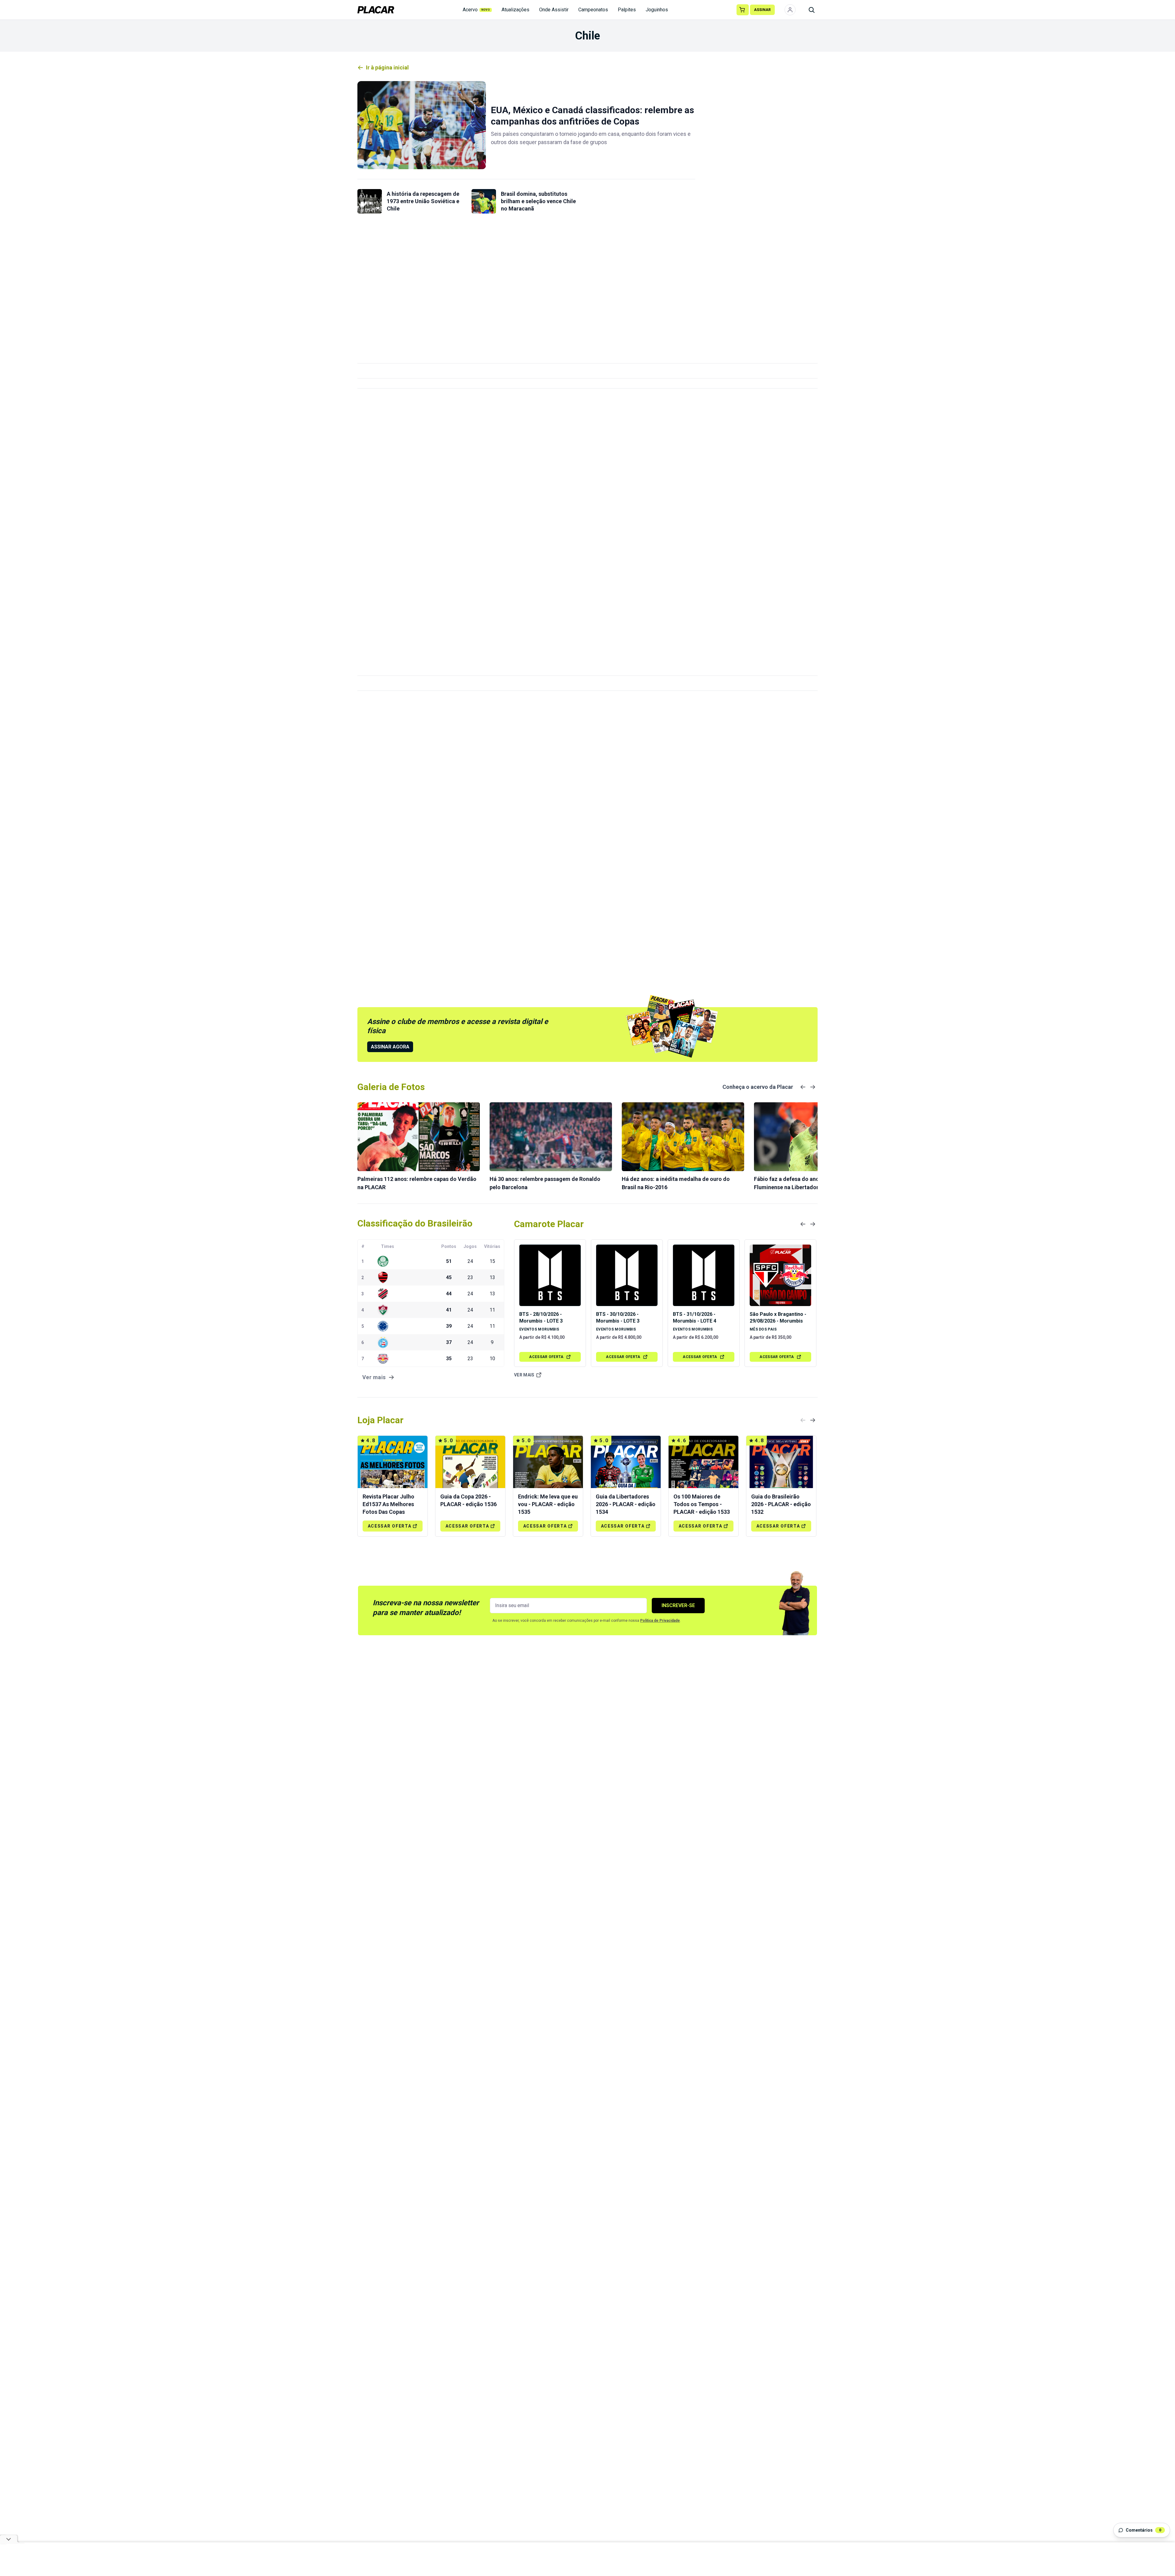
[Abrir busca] (811, 10)
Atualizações (515, 10)
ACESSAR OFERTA (546, 1357)
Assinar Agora (390, 1047)
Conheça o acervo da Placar (758, 1087)
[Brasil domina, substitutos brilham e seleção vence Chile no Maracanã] (484, 201)
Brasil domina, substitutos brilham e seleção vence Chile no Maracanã (538, 201)
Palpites (627, 10)
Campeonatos (593, 10)
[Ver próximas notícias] (813, 1087)
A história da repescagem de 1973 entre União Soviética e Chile (423, 201)
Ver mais (524, 1375)
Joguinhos (657, 10)
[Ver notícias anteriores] (803, 1087)
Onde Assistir (554, 10)
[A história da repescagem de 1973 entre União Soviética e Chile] (370, 201)
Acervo (476, 10)
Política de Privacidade (660, 1621)
